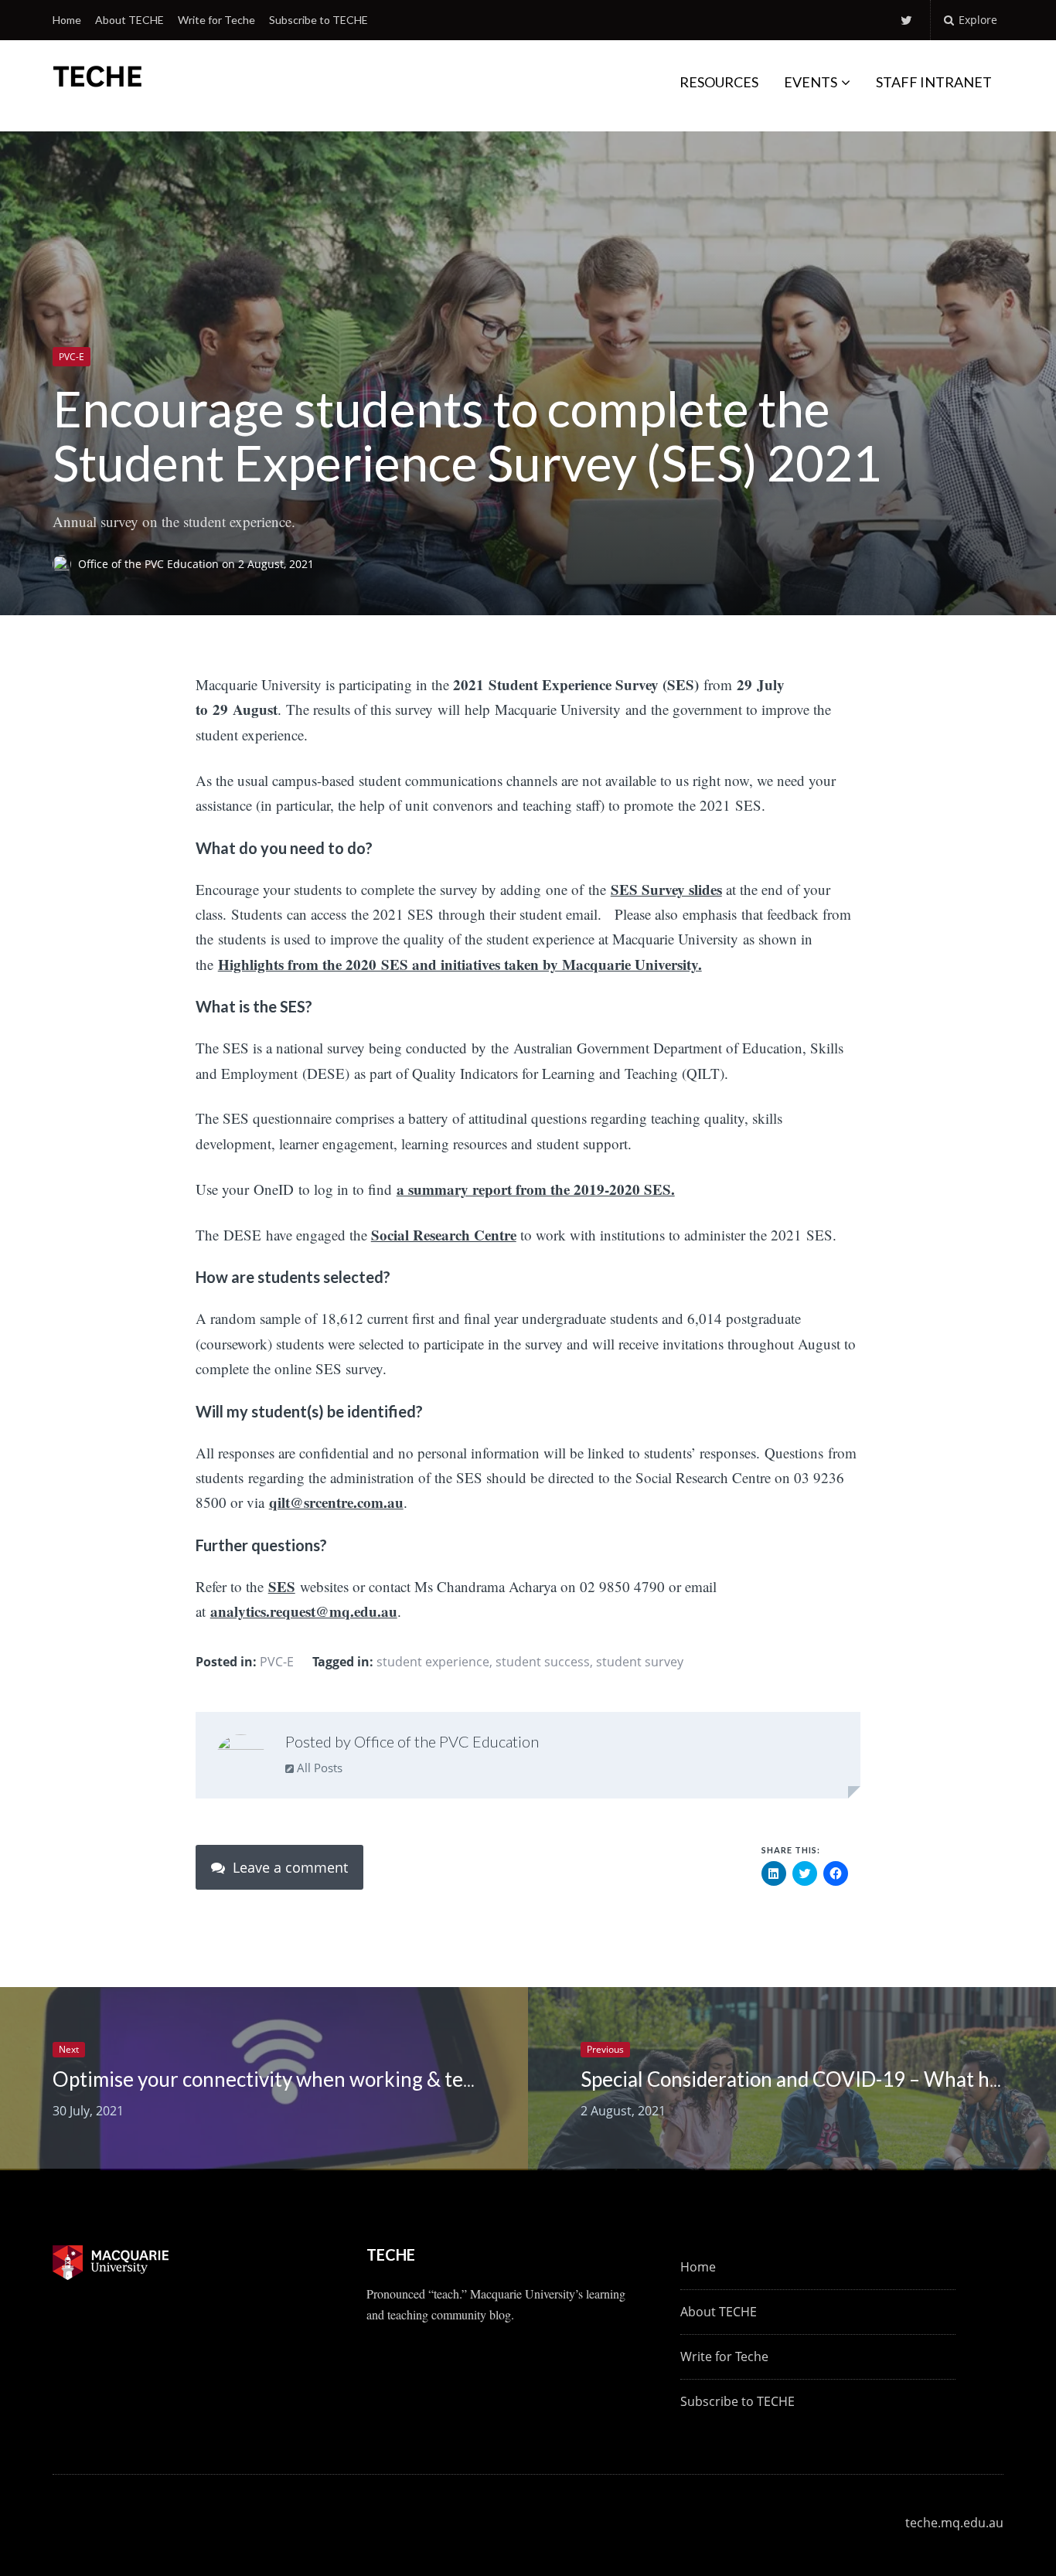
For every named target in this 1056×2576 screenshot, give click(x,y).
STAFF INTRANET (934, 82)
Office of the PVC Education (150, 564)
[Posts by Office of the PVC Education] (241, 1758)
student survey (640, 1662)
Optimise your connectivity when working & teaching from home (337, 2079)
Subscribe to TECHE (319, 20)
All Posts (318, 1768)
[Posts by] (65, 564)
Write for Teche (216, 20)
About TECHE (129, 20)
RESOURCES (719, 82)
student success (543, 1662)
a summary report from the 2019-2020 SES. (536, 1189)
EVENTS (811, 82)
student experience (433, 1662)
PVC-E (72, 357)
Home (67, 20)
